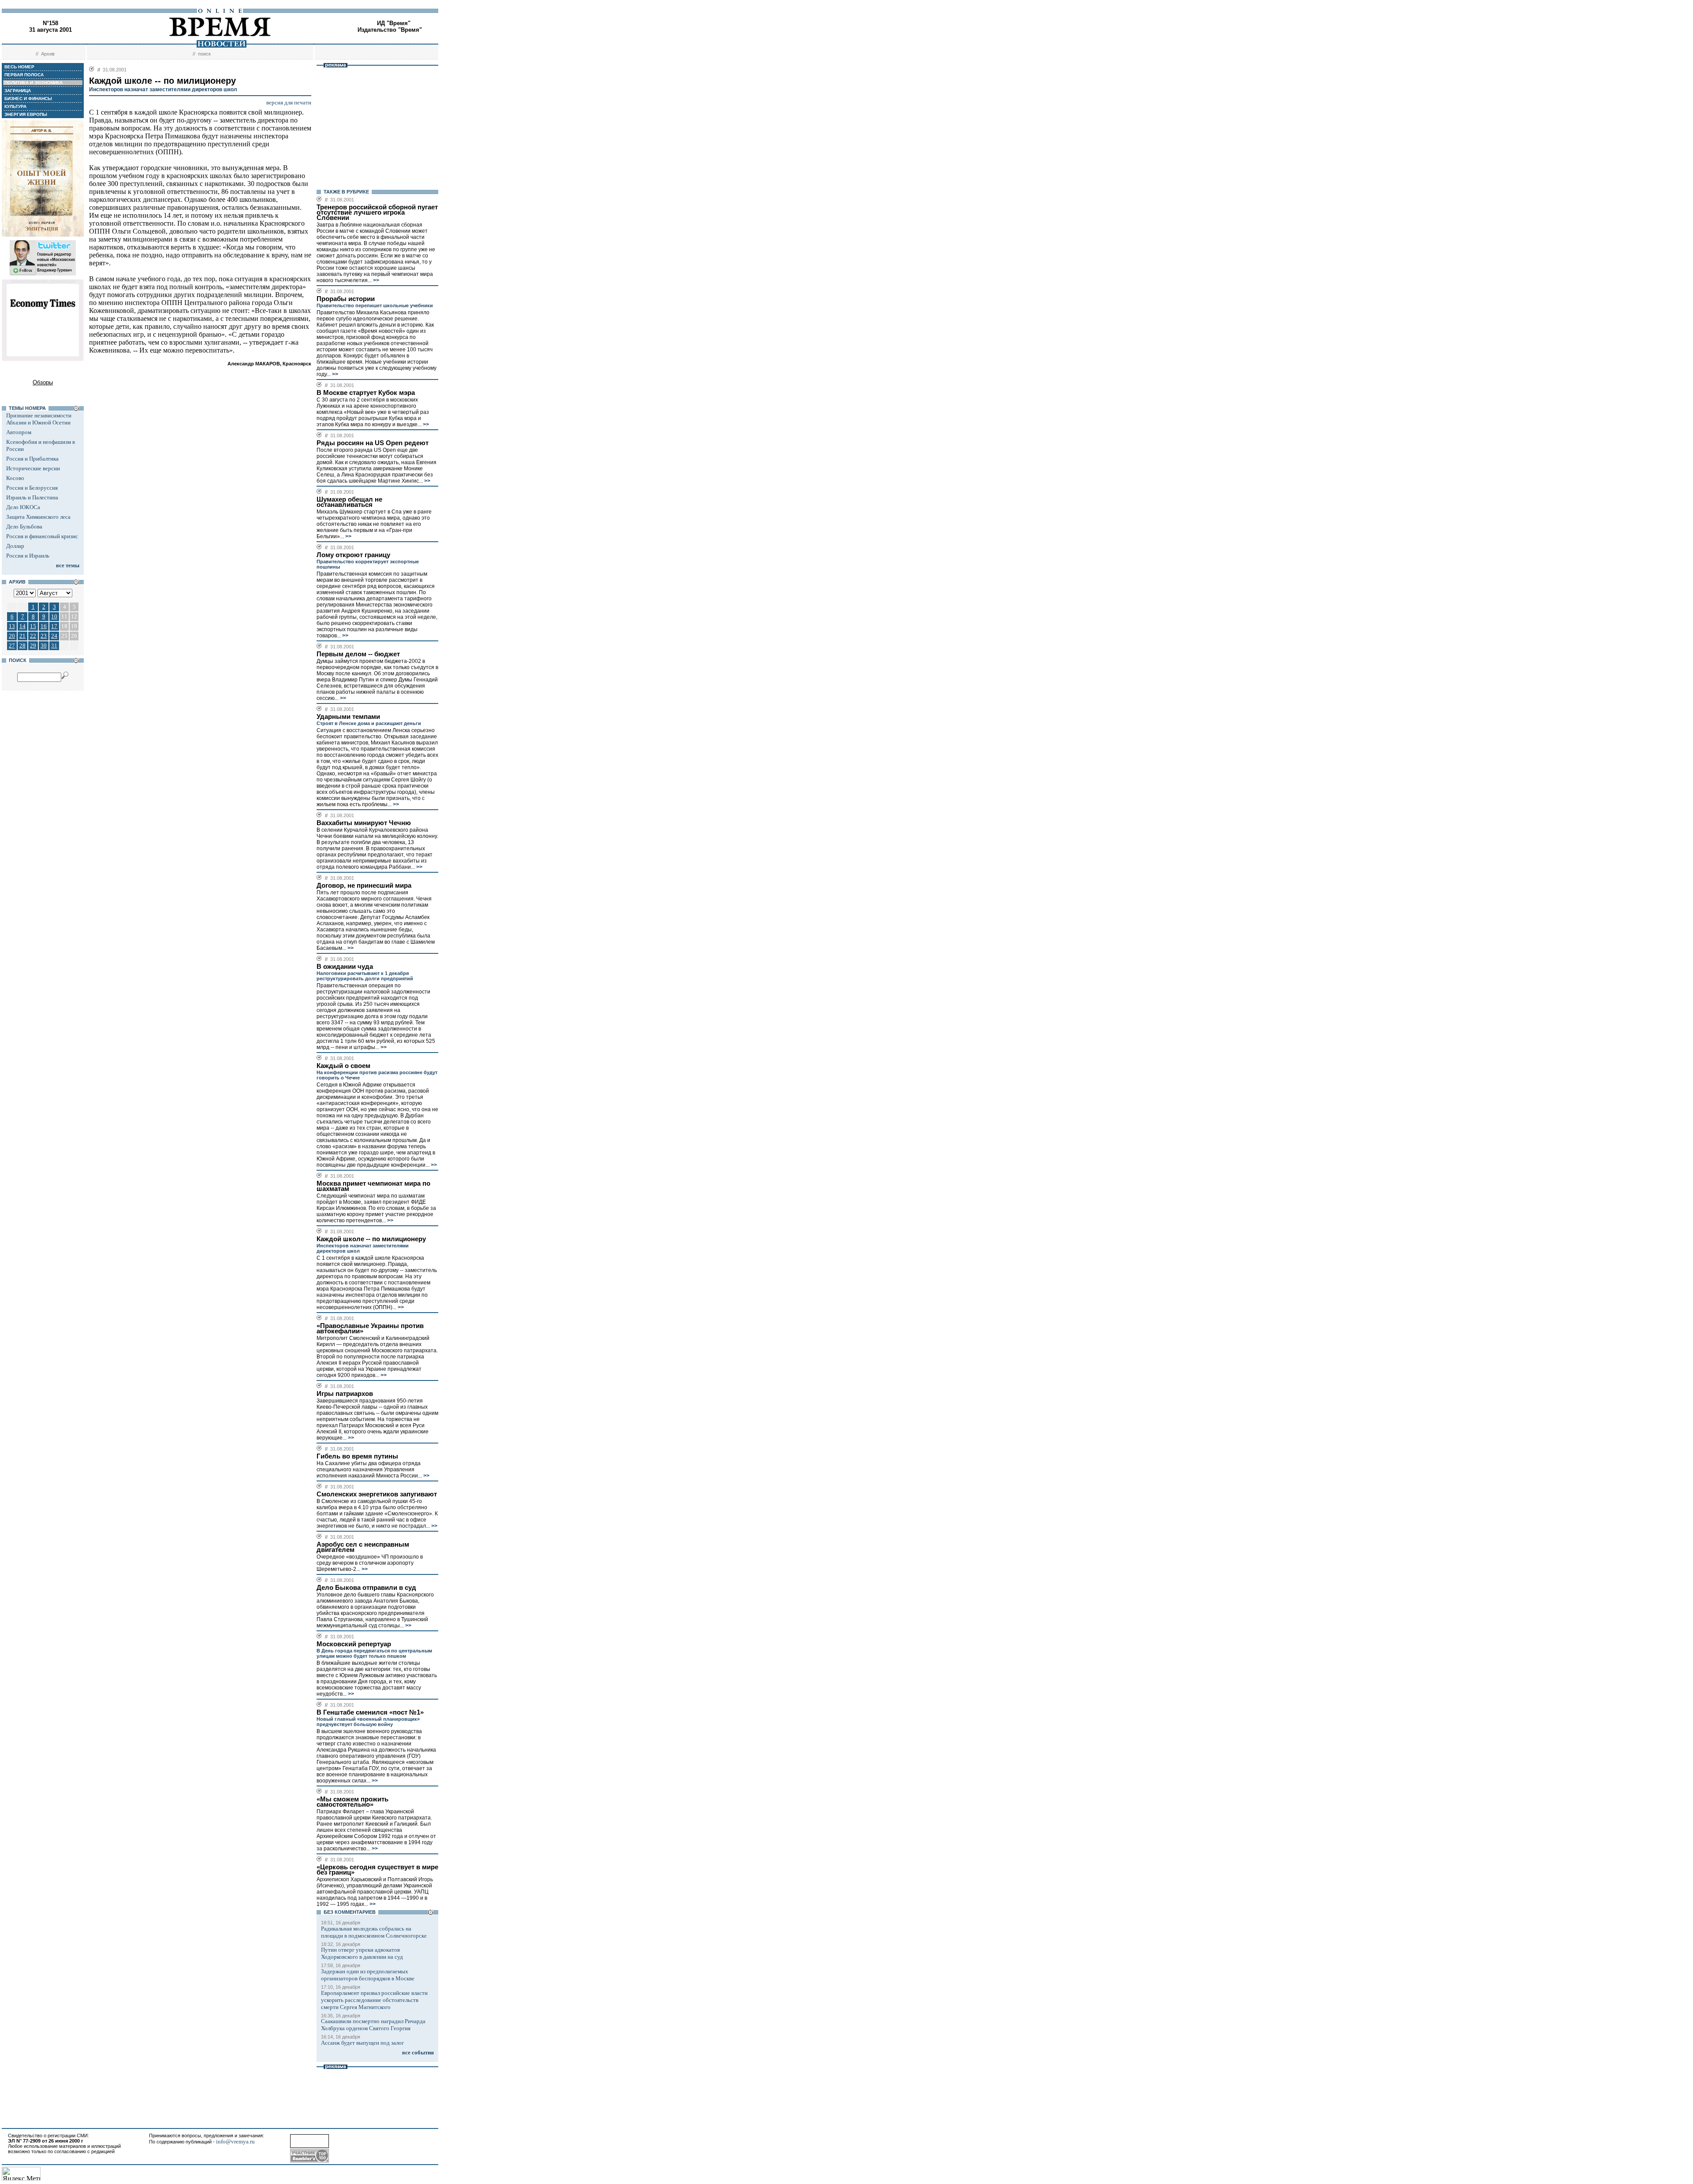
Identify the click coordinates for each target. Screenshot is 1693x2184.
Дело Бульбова (24, 526)
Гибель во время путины (357, 1456)
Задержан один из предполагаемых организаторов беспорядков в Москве (368, 1975)
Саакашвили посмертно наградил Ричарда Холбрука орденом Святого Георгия (373, 2025)
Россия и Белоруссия (32, 488)
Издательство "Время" (390, 30)
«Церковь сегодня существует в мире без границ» (377, 1870)
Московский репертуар (354, 1644)
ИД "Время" (394, 23)
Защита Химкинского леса (38, 517)
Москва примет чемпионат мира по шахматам (373, 1186)
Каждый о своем (343, 1066)
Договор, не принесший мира (364, 886)
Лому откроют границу (353, 555)
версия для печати (289, 102)
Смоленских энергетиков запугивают (377, 1494)
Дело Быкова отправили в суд (366, 1588)
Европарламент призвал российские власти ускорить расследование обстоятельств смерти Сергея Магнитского (374, 2000)
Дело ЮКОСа (23, 507)
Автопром (19, 432)
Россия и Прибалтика (32, 459)
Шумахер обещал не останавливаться (349, 502)
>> (375, 280)
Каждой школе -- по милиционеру (371, 1239)
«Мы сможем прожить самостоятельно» (352, 1802)
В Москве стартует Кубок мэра (366, 393)
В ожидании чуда (345, 967)
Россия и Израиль (28, 556)
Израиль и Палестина (32, 497)
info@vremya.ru (235, 2141)
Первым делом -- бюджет (358, 654)
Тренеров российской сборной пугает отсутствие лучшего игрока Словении (377, 212)
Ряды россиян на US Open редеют (373, 443)
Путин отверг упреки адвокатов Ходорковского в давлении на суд (362, 1953)
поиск (204, 54)
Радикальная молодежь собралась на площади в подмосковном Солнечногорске (374, 1932)
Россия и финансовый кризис (42, 536)
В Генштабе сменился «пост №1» (370, 1712)
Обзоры (43, 382)
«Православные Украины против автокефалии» (370, 1328)
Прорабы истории (346, 299)
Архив (48, 54)
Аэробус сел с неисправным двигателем (363, 1547)
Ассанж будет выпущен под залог (362, 2043)
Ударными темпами (348, 717)
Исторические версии (33, 468)
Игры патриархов (345, 1394)
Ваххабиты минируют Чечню (364, 823)
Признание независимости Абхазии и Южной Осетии (39, 419)
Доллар (15, 546)
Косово (15, 478)
